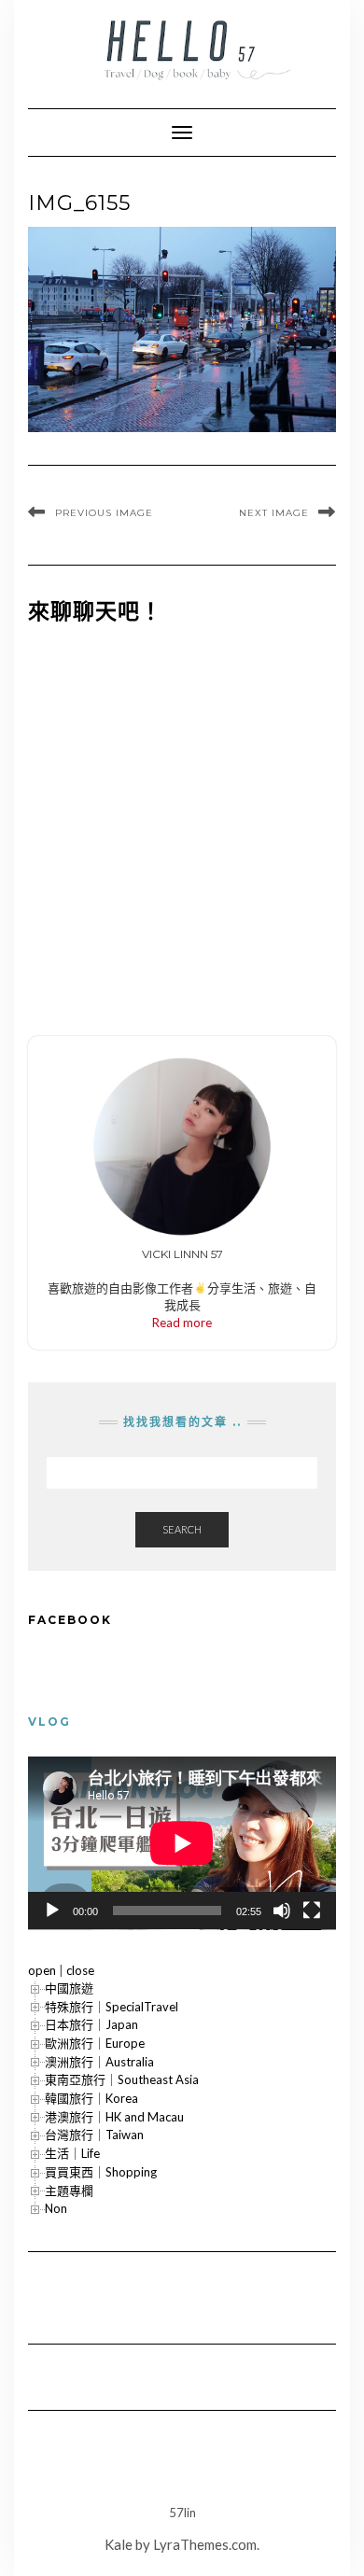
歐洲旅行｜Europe (95, 2043)
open (42, 1970)
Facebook (70, 1620)
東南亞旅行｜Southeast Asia (122, 2079)
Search (182, 1529)
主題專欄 (69, 2191)
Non (56, 2208)
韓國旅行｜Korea (91, 2098)
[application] (182, 1843)
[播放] (52, 1911)
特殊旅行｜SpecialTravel (112, 2007)
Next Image (274, 513)
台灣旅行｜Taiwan (94, 2135)
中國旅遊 (69, 1988)
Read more (182, 1323)
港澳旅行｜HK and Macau (114, 2117)
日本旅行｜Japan (91, 2024)
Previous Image (104, 513)
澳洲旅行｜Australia (99, 2062)
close (80, 1970)
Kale (119, 2544)
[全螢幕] (312, 1911)
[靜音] (282, 1911)
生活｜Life (72, 2153)
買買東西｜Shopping (101, 2172)
